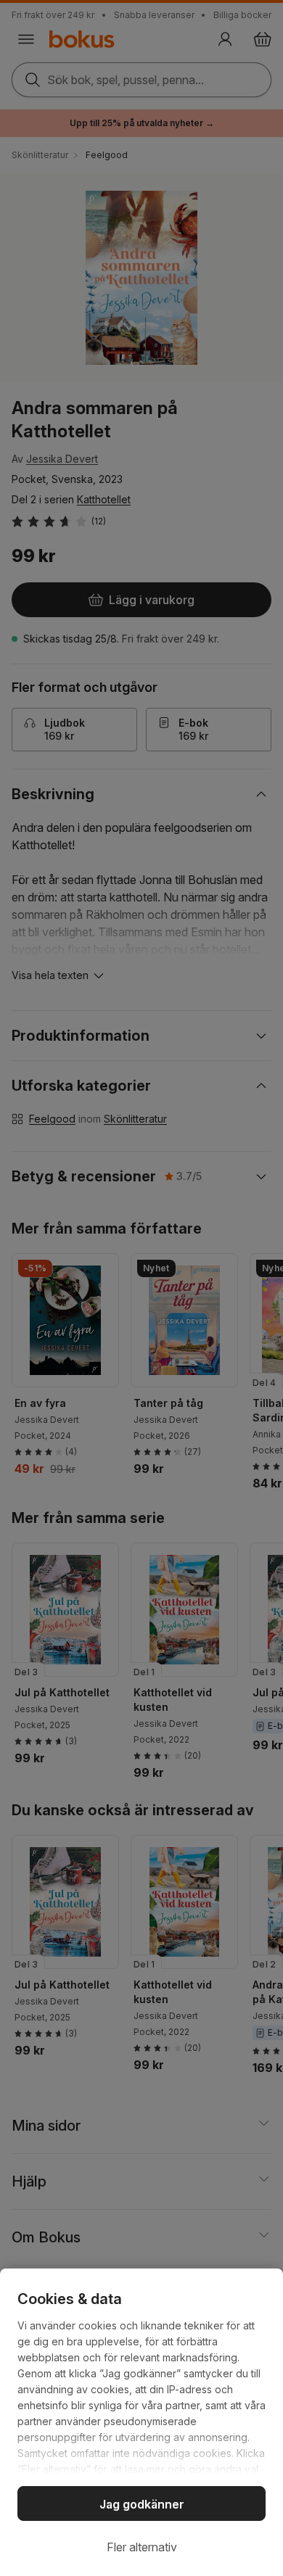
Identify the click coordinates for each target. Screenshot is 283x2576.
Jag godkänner (142, 2504)
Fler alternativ (142, 2547)
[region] (141, 2422)
